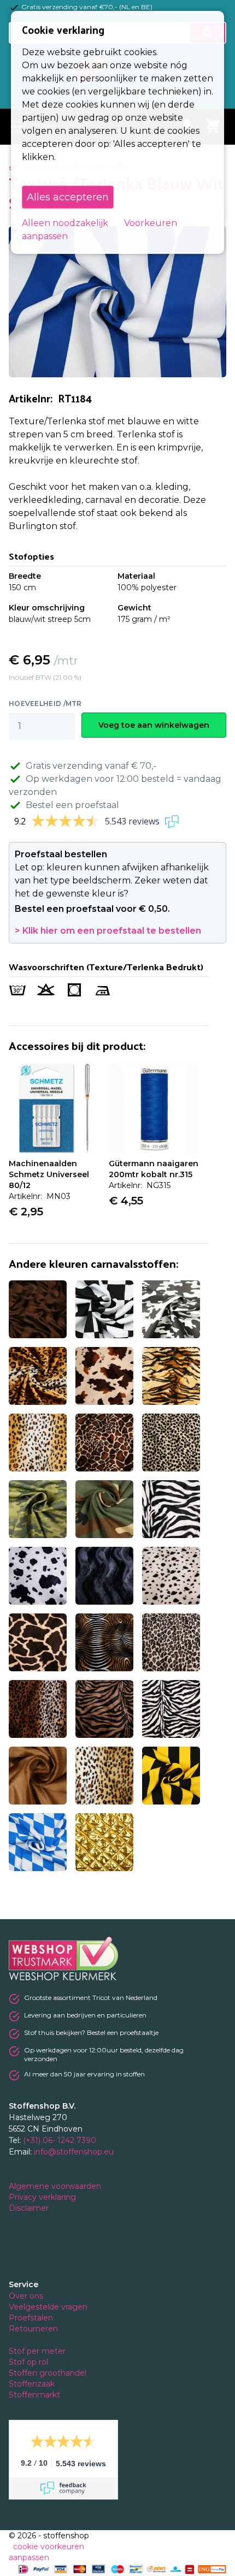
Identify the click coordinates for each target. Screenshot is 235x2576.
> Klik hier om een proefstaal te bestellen (108, 931)
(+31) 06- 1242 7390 (60, 2140)
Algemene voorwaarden (56, 2186)
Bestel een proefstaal (72, 805)
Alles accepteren (68, 197)
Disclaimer (30, 2208)
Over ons (26, 2296)
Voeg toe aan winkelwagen (154, 725)
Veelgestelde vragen (48, 2307)
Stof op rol (30, 2362)
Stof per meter (38, 2351)
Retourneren (33, 2329)
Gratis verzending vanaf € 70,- (91, 766)
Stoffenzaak (33, 2384)
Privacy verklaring (43, 2197)
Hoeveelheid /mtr (45, 704)
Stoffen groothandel (49, 2373)
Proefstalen (31, 2318)
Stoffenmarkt (34, 2395)
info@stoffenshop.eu (74, 2152)
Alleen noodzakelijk (65, 223)
